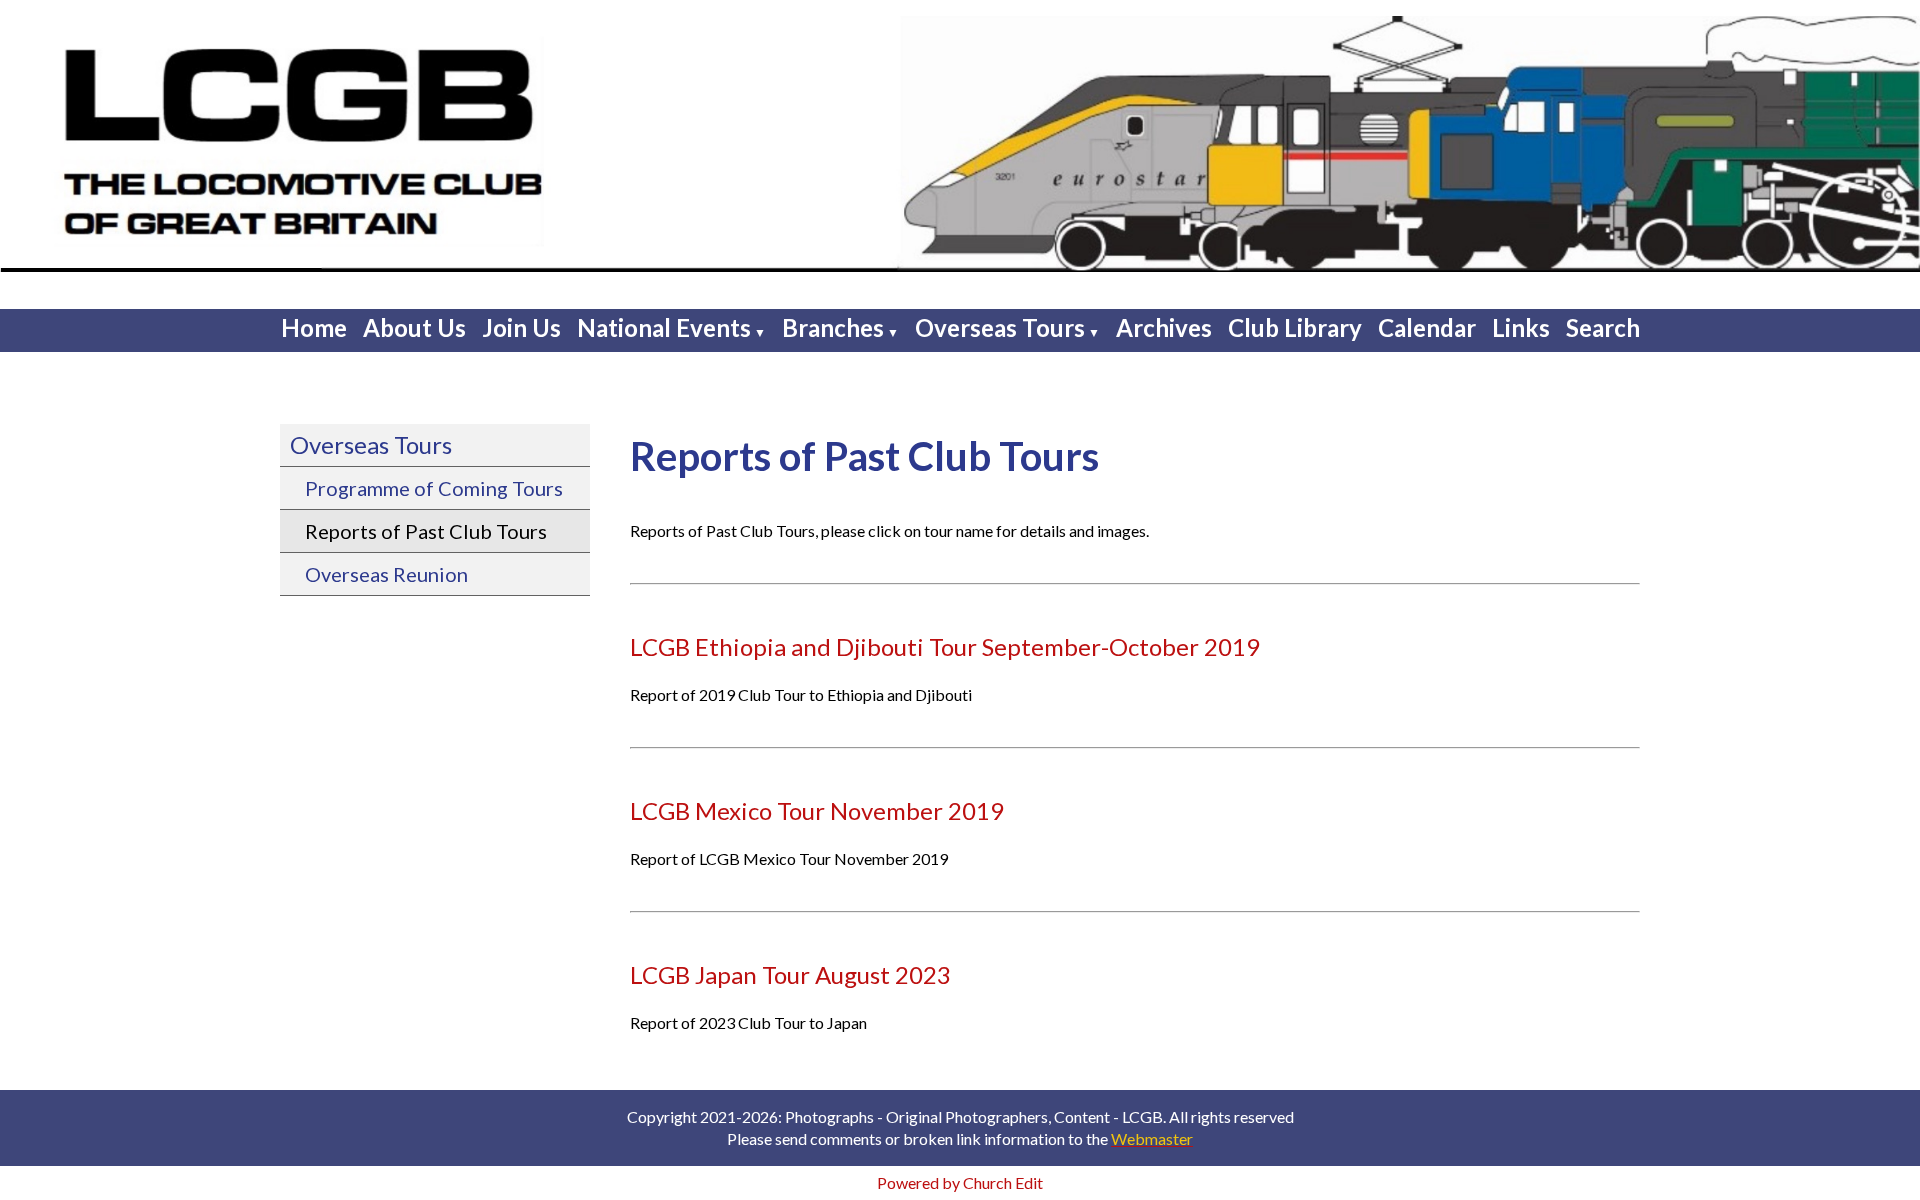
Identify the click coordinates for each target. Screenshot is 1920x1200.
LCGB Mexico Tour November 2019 (817, 810)
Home (314, 327)
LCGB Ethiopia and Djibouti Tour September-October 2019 (945, 646)
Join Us (521, 327)
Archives (1164, 327)
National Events (664, 327)
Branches (833, 327)
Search (1603, 327)
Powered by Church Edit (960, 1182)
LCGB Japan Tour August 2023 (790, 974)
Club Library (1295, 327)
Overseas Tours (1000, 327)
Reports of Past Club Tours (426, 531)
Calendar (1427, 327)
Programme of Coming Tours (434, 488)
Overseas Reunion (386, 574)
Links (1521, 327)
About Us (414, 327)
